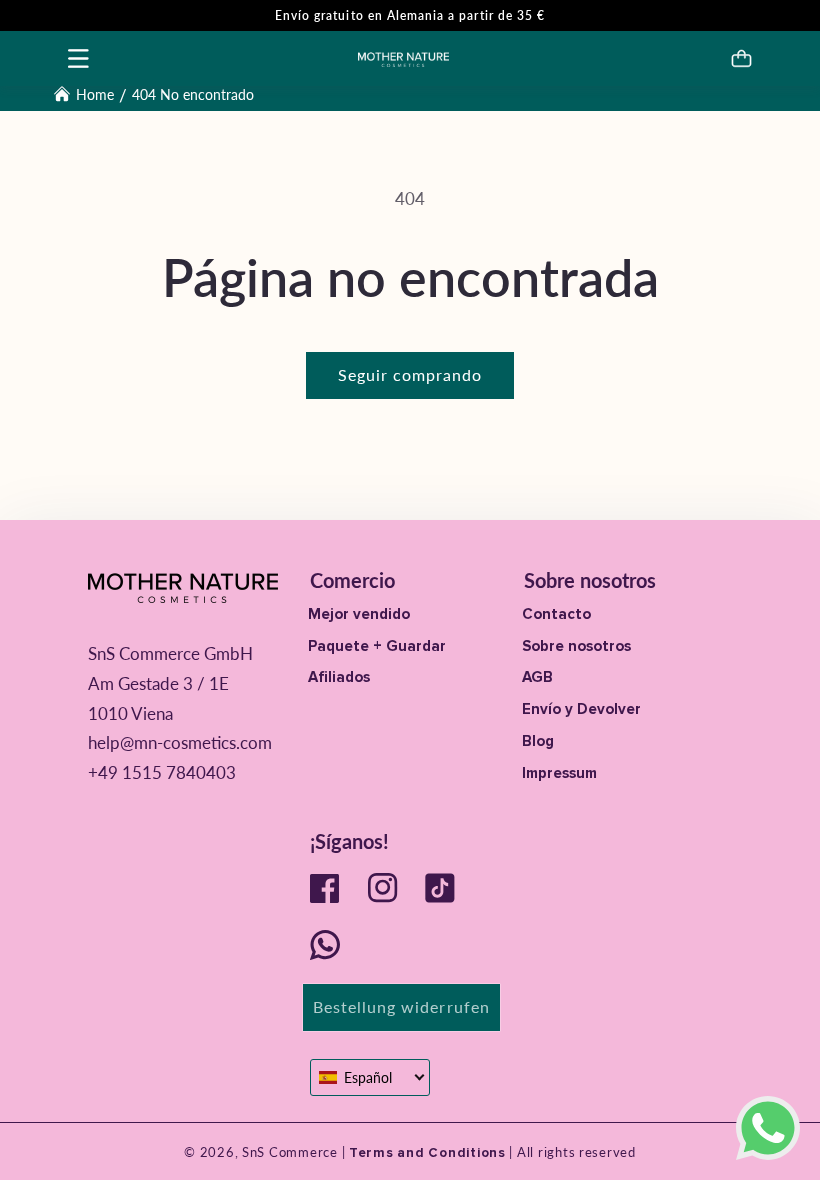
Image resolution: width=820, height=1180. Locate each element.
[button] (79, 58)
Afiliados (339, 677)
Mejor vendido (359, 614)
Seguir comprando (410, 374)
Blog (538, 741)
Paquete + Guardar (377, 646)
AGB (537, 677)
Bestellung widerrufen (401, 1006)
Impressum (559, 773)
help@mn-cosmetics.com (180, 742)
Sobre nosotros (576, 646)
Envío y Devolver (581, 709)
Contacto (556, 614)
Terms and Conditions (425, 1153)
